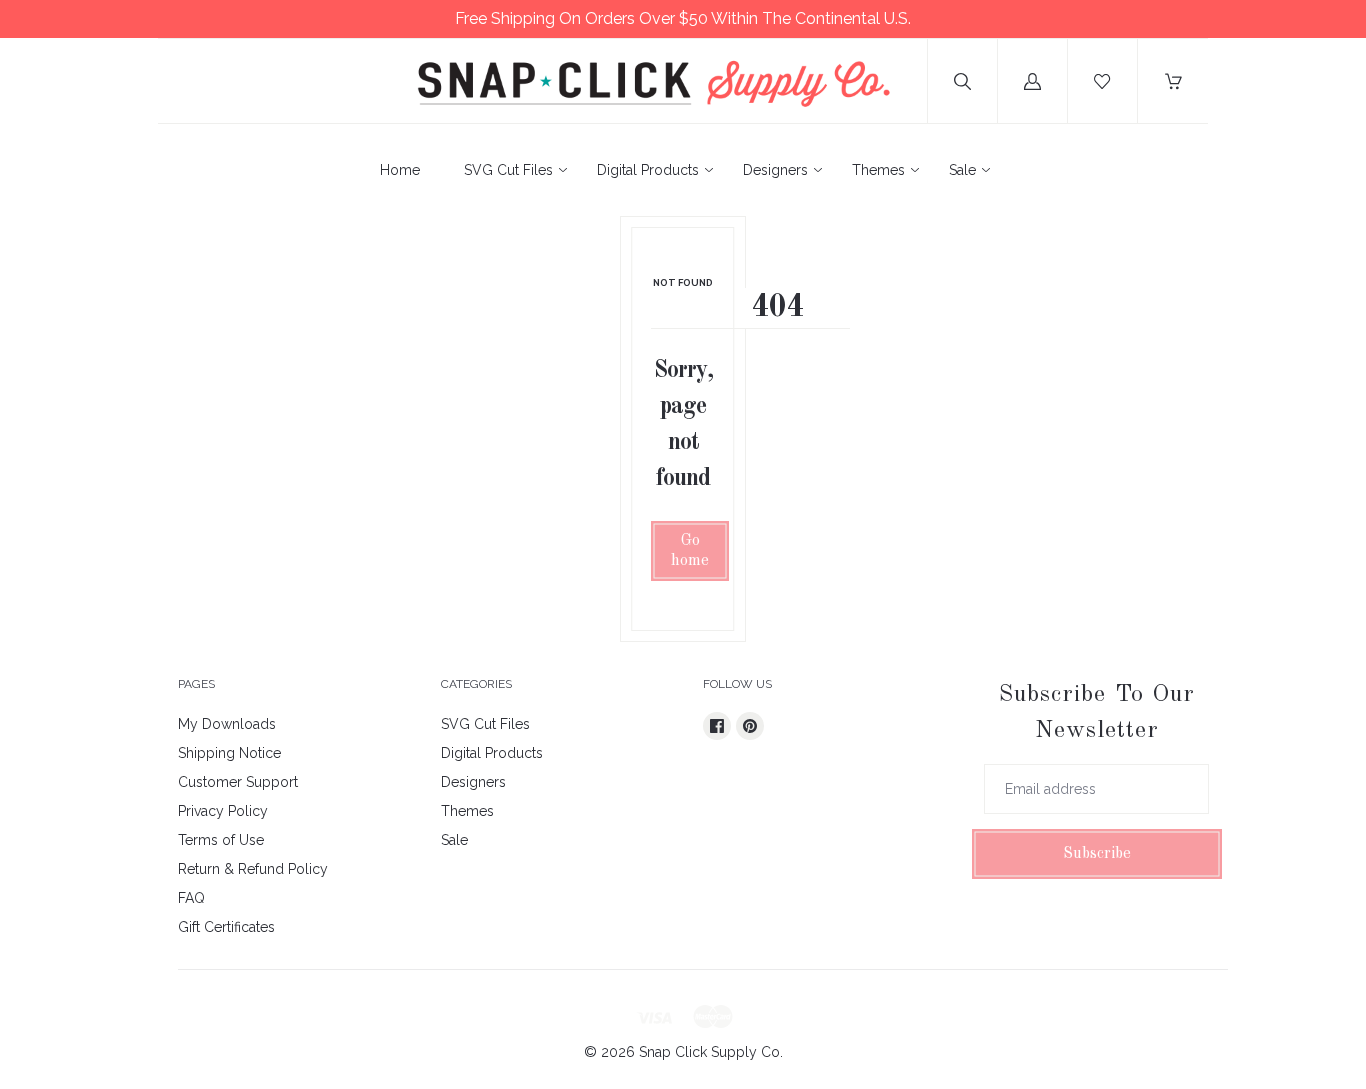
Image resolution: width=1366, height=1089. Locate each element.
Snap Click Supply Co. (711, 1052)
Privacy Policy (223, 811)
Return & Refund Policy (253, 869)
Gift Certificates (226, 927)
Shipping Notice (229, 753)
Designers (775, 170)
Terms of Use (221, 840)
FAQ (191, 898)
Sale (962, 170)
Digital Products (648, 170)
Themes (878, 170)
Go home (690, 551)
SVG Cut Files (508, 170)
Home (400, 170)
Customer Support (238, 782)
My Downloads (227, 724)
